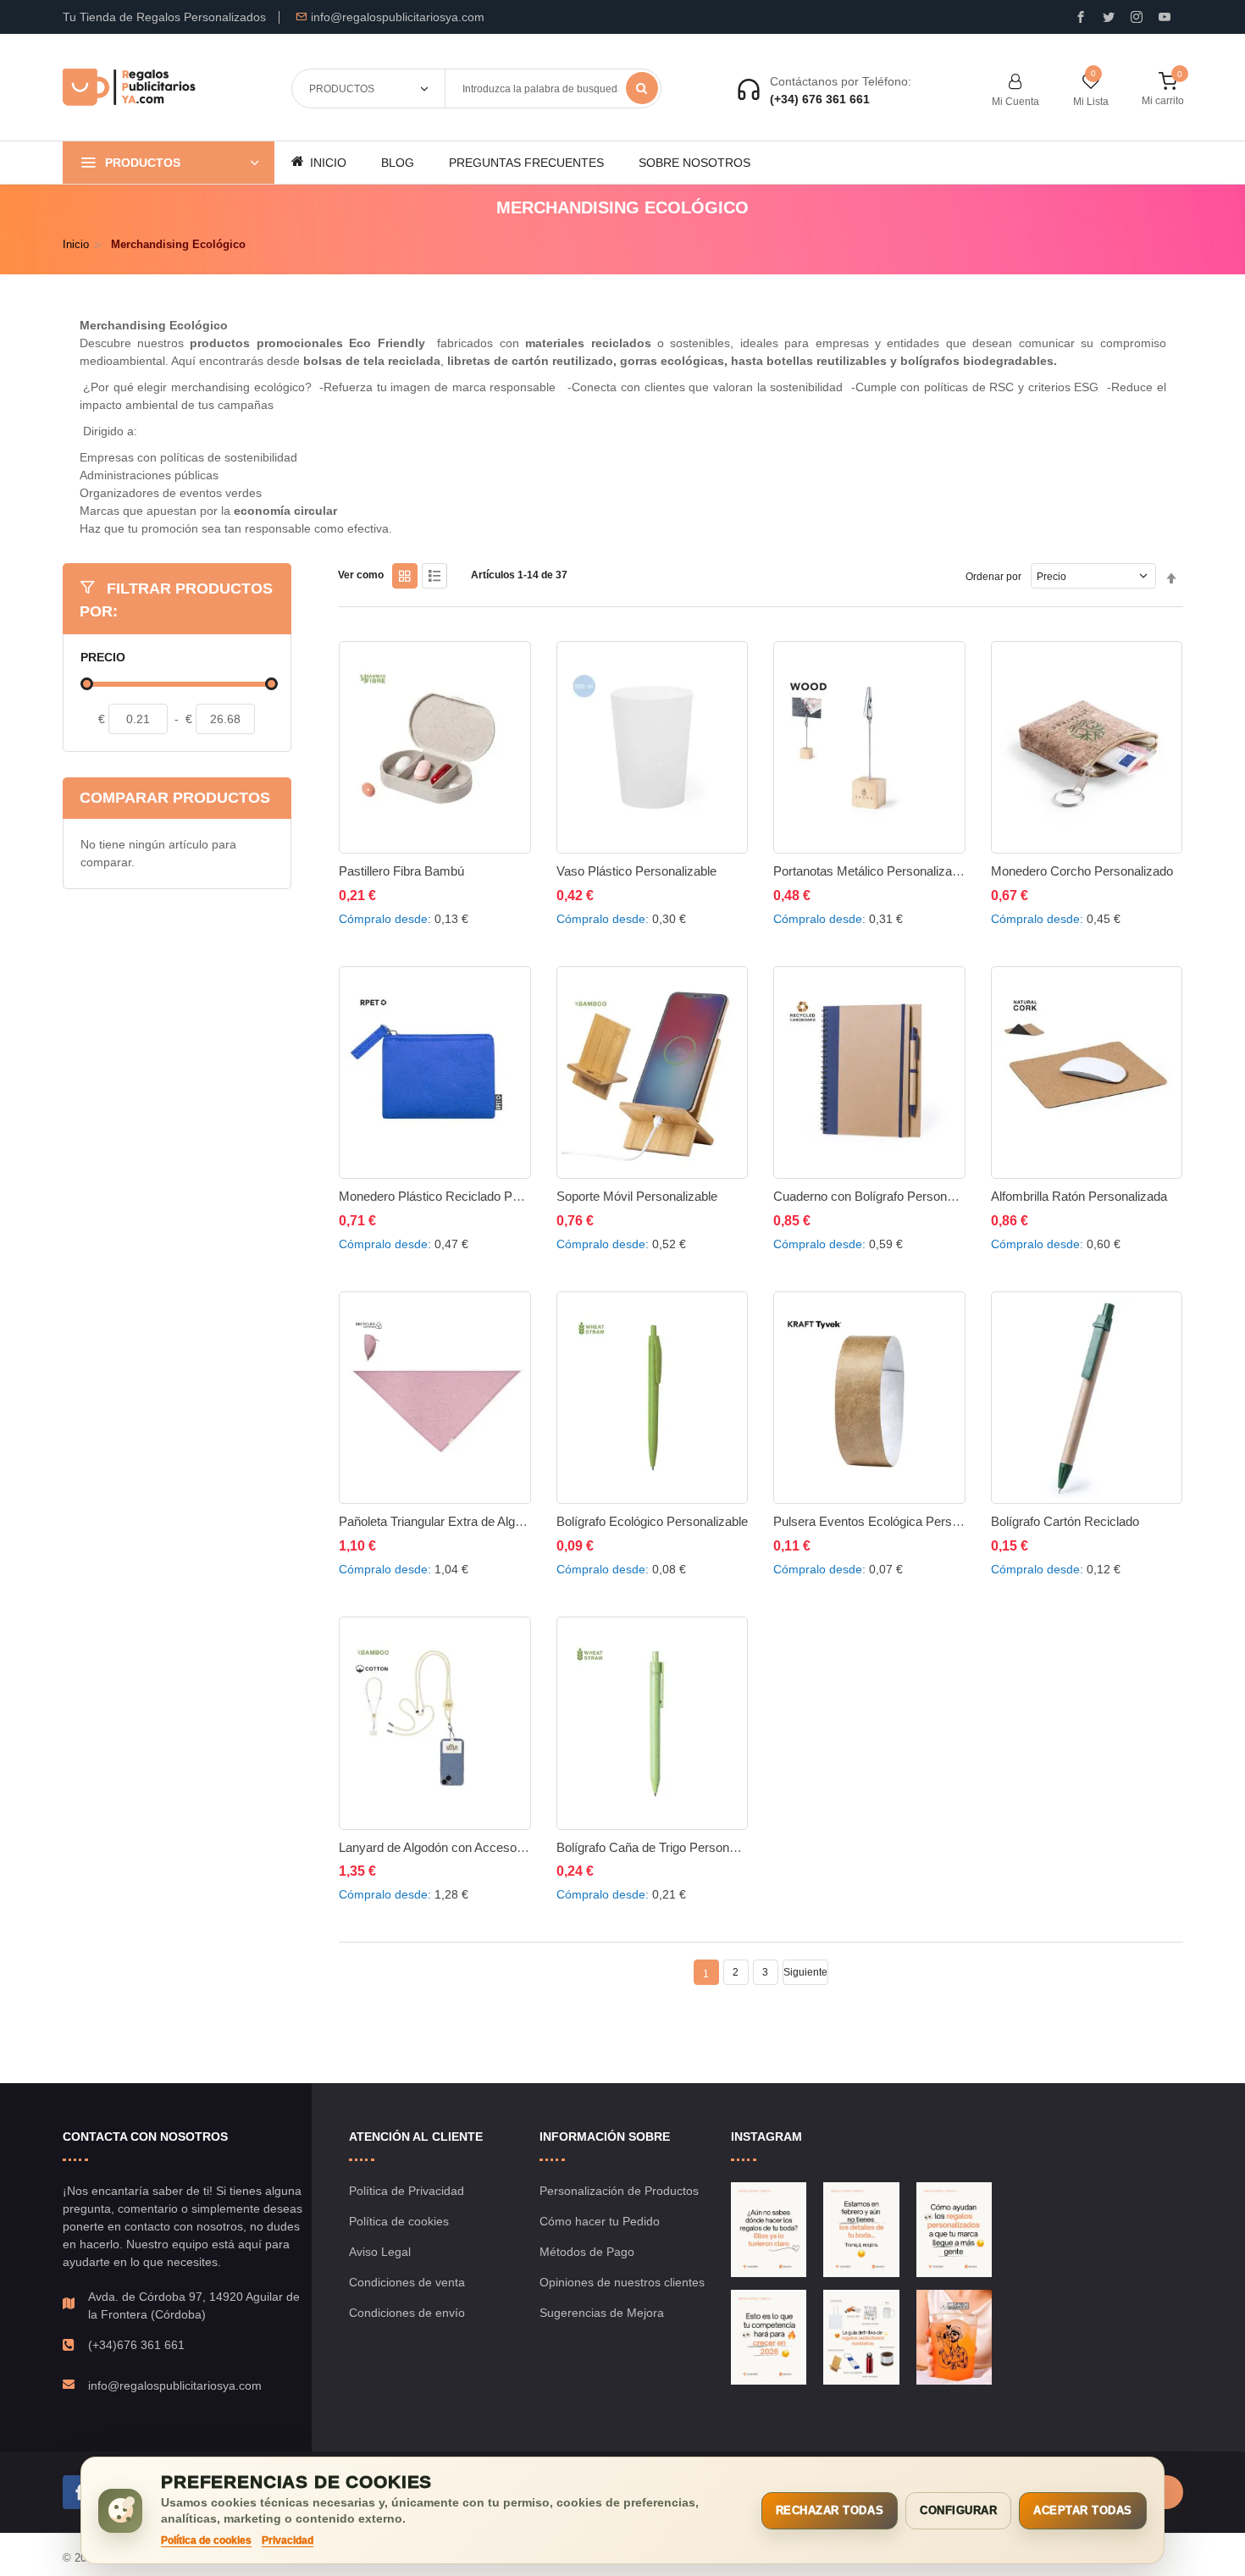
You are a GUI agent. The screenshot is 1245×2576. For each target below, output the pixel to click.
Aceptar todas (1083, 2510)
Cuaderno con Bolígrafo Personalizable (881, 1196)
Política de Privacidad (407, 2191)
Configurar (958, 2510)
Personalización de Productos (619, 2191)
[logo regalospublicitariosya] (129, 88)
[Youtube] (1165, 17)
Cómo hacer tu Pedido (600, 2221)
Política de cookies (399, 2221)
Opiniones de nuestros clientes (622, 2282)
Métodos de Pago (587, 2252)
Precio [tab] (103, 658)
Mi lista (1091, 102)
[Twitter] (1109, 17)
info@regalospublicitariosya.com (398, 17)
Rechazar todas (830, 2510)
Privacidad (288, 2540)
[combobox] (553, 88)
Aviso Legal (380, 2252)
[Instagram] (1137, 17)
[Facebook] (80, 2492)
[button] (360, 892)
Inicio (76, 244)
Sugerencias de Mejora (602, 2313)
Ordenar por (993, 577)
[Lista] (434, 576)
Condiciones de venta (407, 2282)
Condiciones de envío (407, 2313)
